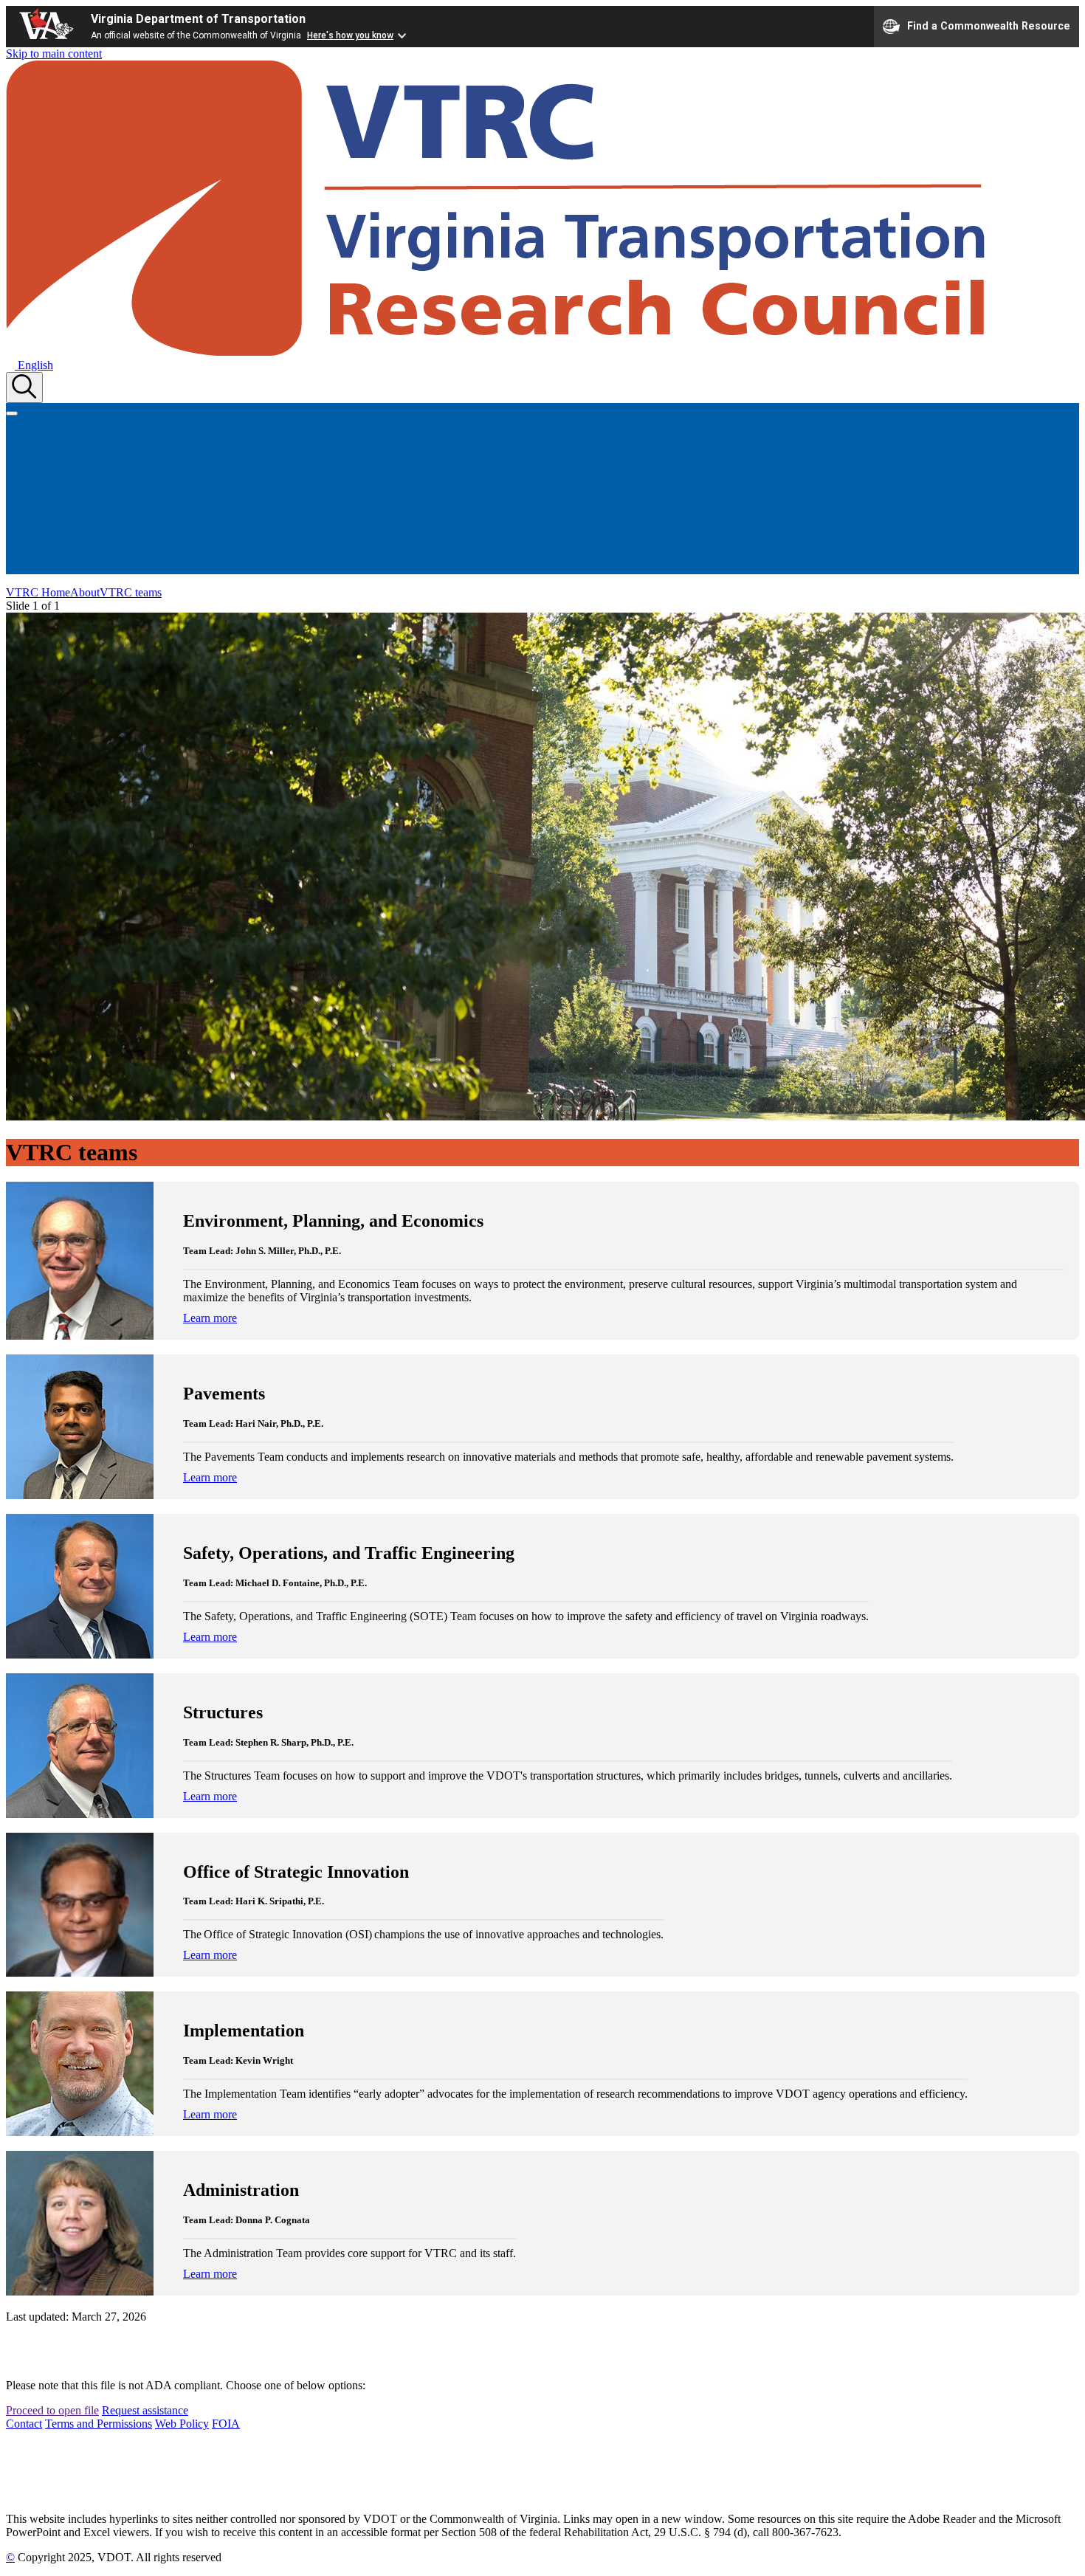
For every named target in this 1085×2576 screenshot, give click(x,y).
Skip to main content (54, 54)
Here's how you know (350, 35)
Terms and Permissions (99, 2424)
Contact (24, 2424)
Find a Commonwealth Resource (989, 25)
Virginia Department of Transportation (198, 19)
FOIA (226, 2424)
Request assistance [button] (145, 2410)
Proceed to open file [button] (52, 2410)
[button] (30, 365)
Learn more (210, 1318)
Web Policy (182, 2424)
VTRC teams (131, 592)
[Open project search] (24, 388)
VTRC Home (38, 592)
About (85, 592)
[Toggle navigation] (12, 413)
